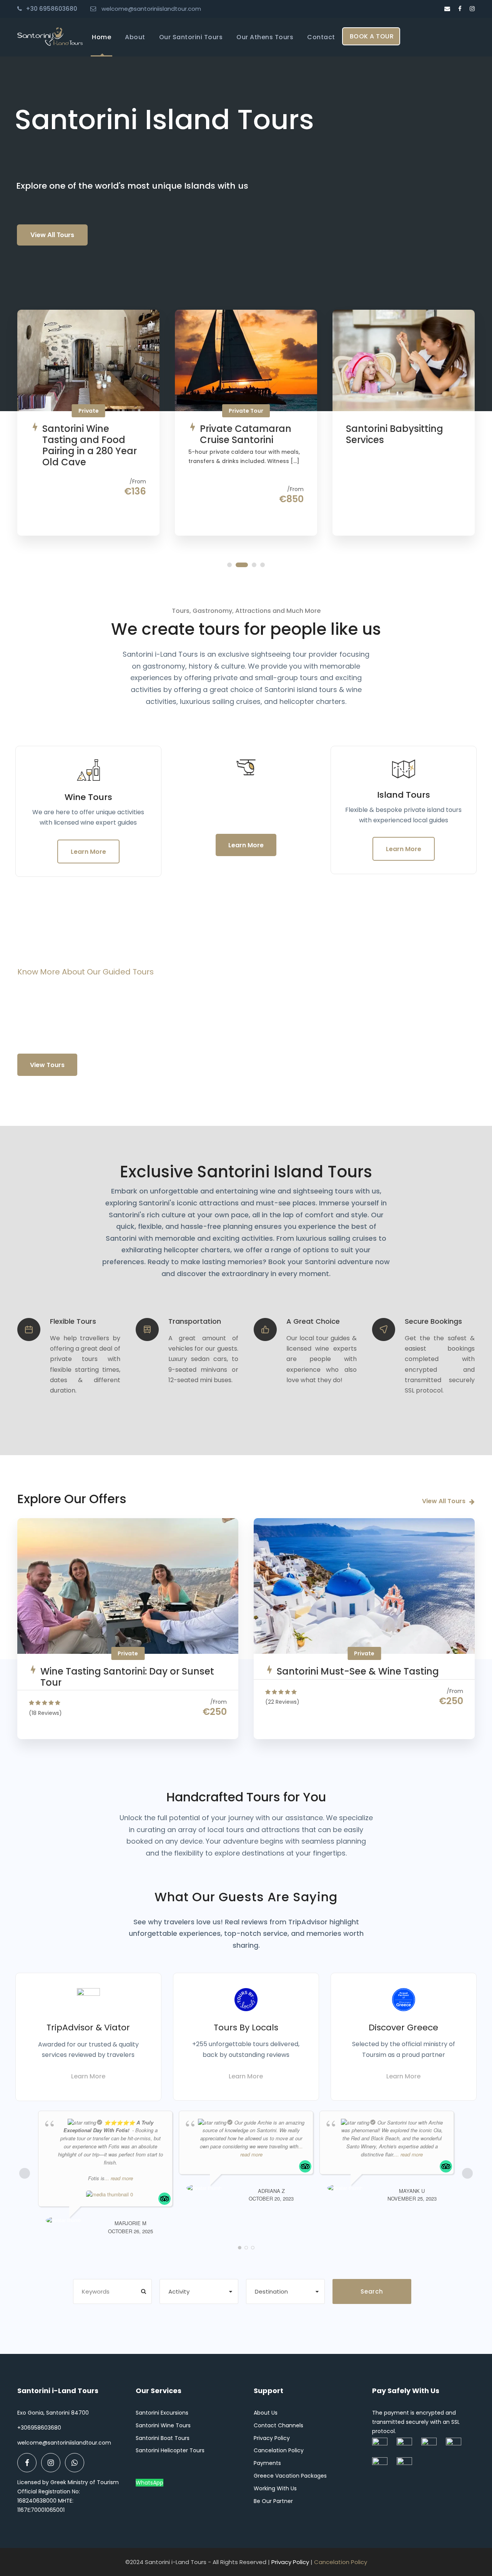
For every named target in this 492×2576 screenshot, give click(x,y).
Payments (267, 2463)
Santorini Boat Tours (163, 2438)
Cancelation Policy (279, 2450)
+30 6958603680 (52, 9)
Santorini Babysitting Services (395, 434)
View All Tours (52, 235)
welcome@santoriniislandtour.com (151, 9)
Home (101, 37)
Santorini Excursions (162, 2413)
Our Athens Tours (265, 37)
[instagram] (472, 9)
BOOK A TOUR (372, 36)
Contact (321, 37)
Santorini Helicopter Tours (170, 2450)
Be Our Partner (273, 2501)
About (135, 37)
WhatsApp (150, 2483)
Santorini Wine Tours (163, 2425)
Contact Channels (278, 2425)
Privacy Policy (272, 2438)
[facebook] (460, 9)
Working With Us (275, 2488)
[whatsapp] (75, 2463)
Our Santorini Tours (191, 37)
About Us (266, 2413)
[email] (447, 9)
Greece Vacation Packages (290, 2476)
